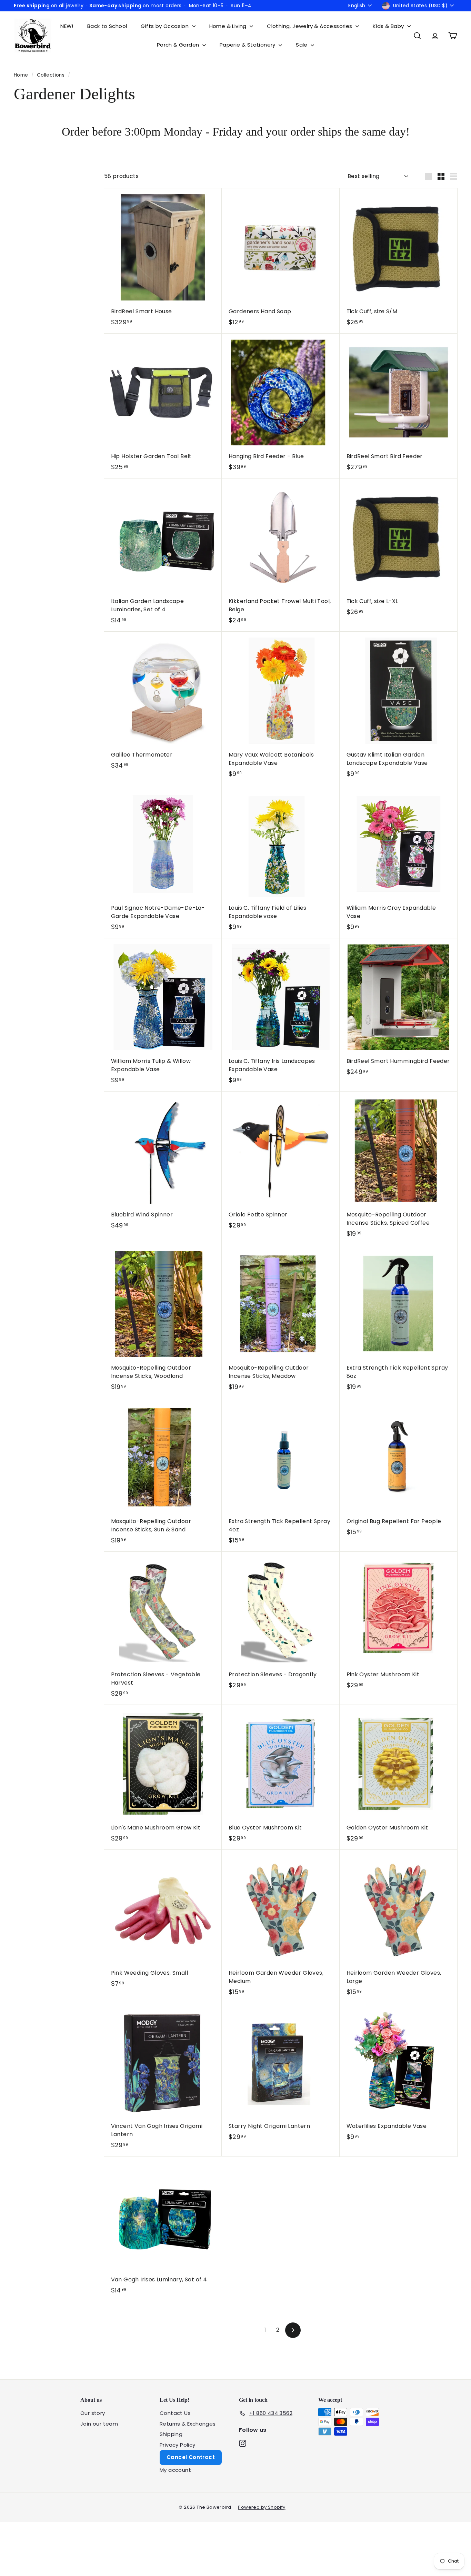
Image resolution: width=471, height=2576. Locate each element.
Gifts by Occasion (165, 26)
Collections (52, 75)
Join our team (99, 2424)
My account (175, 2470)
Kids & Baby (389, 26)
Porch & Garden (179, 45)
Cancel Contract (191, 2457)
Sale (302, 45)
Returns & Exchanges (188, 2424)
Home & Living (229, 26)
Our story (93, 2413)
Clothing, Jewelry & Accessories (310, 26)
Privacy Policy (178, 2445)
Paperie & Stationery (248, 45)
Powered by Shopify (262, 2507)
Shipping (171, 2434)
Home (22, 75)
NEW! (67, 26)
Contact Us (175, 2413)
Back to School (107, 26)
